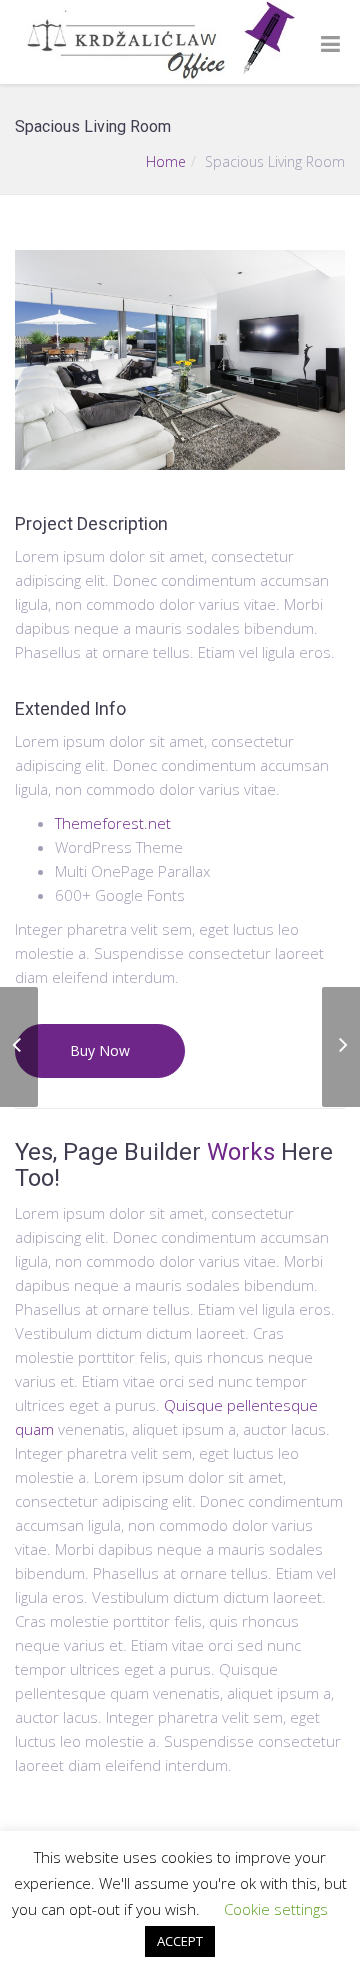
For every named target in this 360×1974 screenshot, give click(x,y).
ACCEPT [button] (180, 1941)
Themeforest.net (113, 823)
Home (166, 161)
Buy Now (100, 1050)
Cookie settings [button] (276, 1909)
